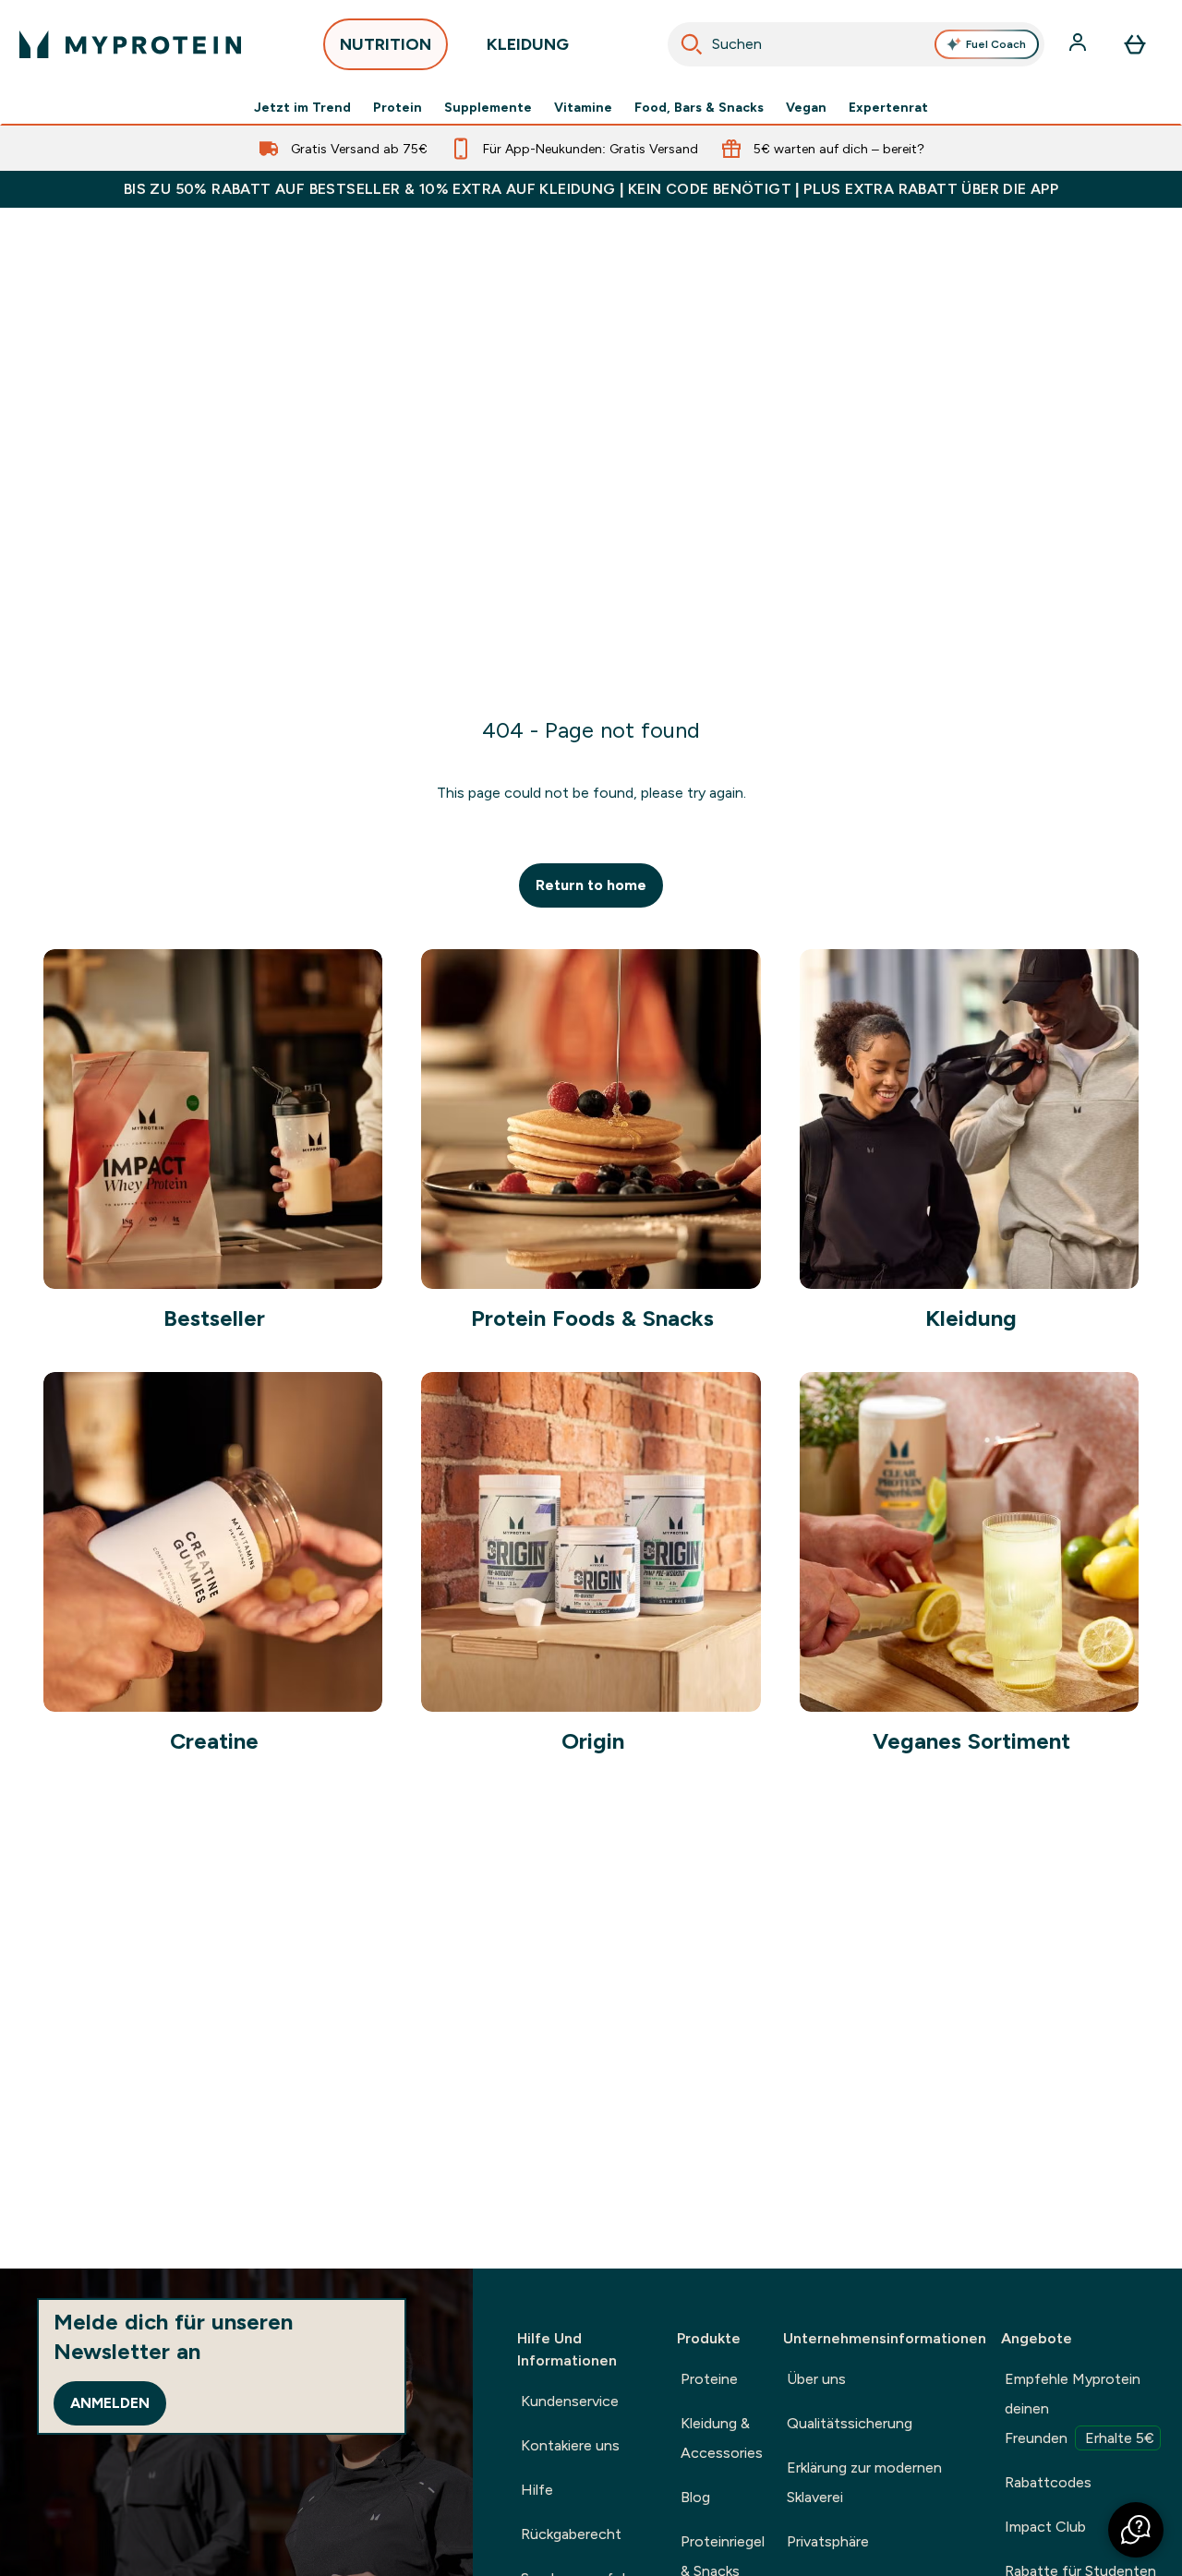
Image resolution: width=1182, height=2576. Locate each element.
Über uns (816, 2379)
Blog (695, 2497)
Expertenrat (888, 107)
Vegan (806, 107)
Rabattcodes (1048, 2482)
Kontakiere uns (570, 2445)
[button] (1136, 2530)
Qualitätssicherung (850, 2423)
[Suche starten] (692, 44)
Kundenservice (570, 2401)
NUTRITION (386, 44)
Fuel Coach (996, 44)
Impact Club (1045, 2527)
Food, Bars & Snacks (699, 107)
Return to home (591, 885)
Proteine (709, 2379)
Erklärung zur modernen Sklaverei (864, 2482)
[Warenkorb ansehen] (1135, 44)
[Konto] (1079, 44)
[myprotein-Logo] (130, 44)
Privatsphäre (828, 2541)
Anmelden (110, 2403)
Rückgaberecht (571, 2534)
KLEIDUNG (528, 44)
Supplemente (488, 107)
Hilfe (537, 2490)
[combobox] (856, 44)
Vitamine (583, 107)
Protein (398, 107)
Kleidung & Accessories (722, 2438)
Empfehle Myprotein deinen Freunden (1079, 2408)
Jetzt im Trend (302, 107)
